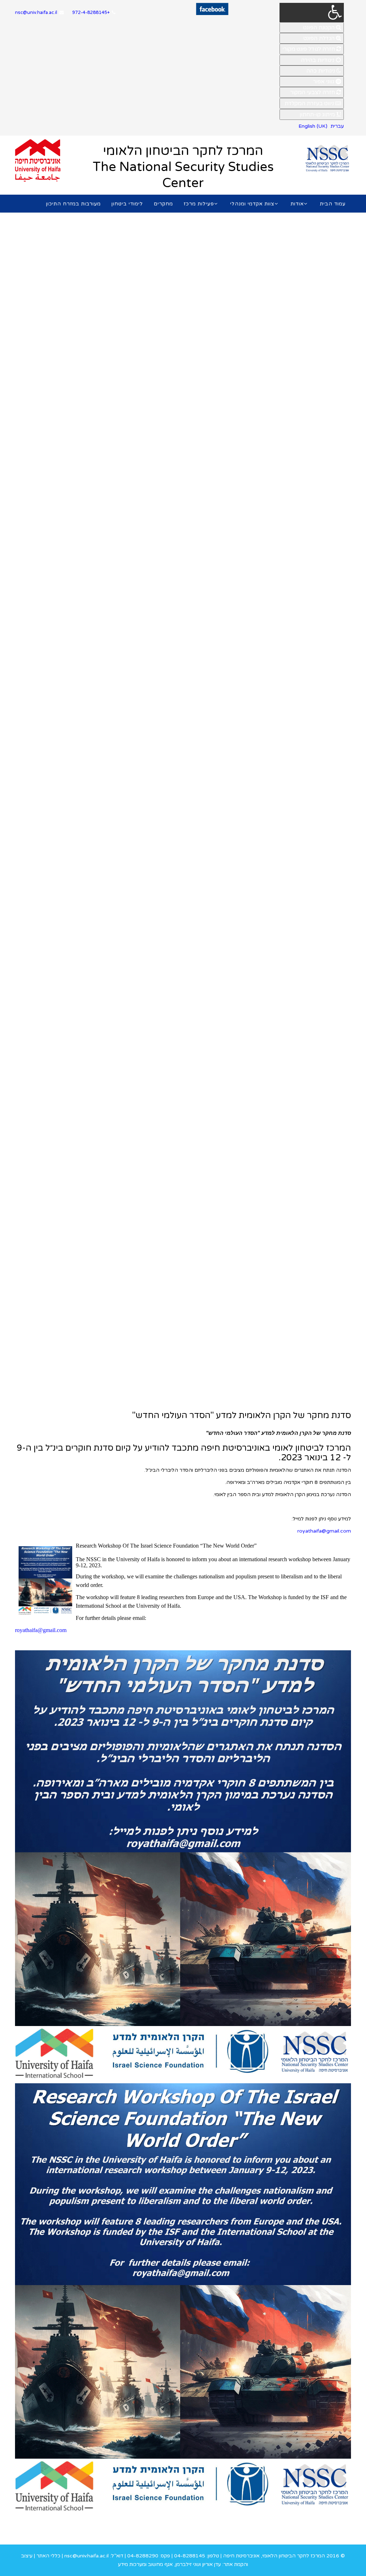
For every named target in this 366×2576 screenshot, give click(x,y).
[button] (312, 13)
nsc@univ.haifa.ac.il (36, 13)
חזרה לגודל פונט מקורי (309, 49)
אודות (297, 204)
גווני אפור (324, 82)
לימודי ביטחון (127, 204)
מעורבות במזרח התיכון (73, 204)
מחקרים (163, 204)
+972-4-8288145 (91, 13)
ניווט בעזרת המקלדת (310, 103)
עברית (337, 126)
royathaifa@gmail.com (324, 1531)
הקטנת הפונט (320, 28)
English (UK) (313, 126)
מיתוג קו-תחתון (318, 115)
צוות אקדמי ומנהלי (252, 204)
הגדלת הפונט (320, 38)
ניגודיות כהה (321, 71)
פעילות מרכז (199, 204)
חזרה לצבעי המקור (313, 92)
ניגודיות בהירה (318, 60)
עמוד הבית (333, 204)
